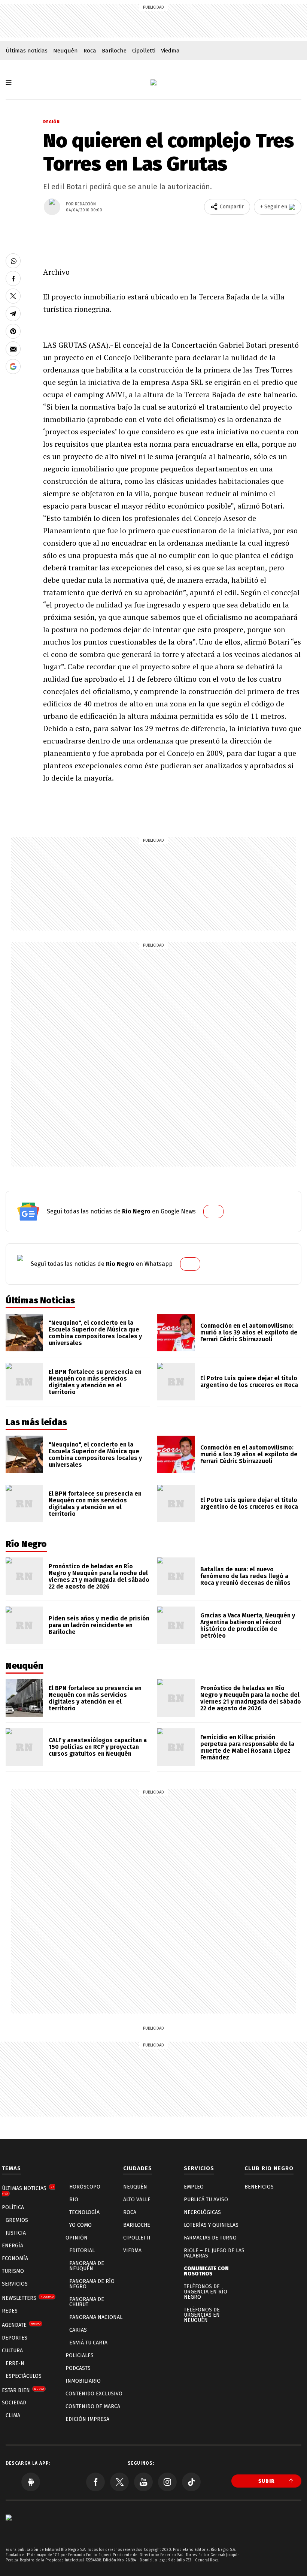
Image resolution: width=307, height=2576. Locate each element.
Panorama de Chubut (87, 2302)
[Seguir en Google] (13, 367)
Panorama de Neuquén (87, 2266)
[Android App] (31, 2482)
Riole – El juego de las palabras (214, 2253)
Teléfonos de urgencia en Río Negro (206, 2292)
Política (13, 2207)
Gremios (17, 2220)
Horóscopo (85, 2187)
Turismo (13, 2271)
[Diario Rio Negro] (9, 2529)
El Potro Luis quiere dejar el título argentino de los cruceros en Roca (249, 1381)
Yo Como (80, 2225)
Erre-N (15, 2363)
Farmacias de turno (210, 2238)
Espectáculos (24, 2376)
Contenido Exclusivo (94, 2394)
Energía (13, 2246)
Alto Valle (137, 2200)
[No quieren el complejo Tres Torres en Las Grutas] (13, 261)
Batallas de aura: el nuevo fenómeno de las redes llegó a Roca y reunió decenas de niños (245, 1576)
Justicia (16, 2233)
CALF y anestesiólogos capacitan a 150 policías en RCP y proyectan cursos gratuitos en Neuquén (98, 1747)
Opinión (77, 2238)
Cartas (78, 2330)
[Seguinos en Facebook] (95, 2482)
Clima (13, 2415)
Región (51, 122)
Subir (267, 2481)
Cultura (12, 2351)
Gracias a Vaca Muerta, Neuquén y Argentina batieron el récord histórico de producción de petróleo (248, 1625)
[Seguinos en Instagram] (167, 2482)
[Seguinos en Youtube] (143, 2482)
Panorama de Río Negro (92, 2284)
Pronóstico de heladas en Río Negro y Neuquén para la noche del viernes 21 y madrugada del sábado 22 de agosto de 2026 (99, 1576)
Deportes (15, 2338)
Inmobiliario (83, 2381)
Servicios (15, 2284)
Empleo (194, 2187)
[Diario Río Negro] (153, 82)
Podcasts (78, 2368)
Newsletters (28, 2298)
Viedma (170, 51)
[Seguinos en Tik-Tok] (191, 2482)
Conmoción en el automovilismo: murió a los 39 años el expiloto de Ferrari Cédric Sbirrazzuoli (249, 1332)
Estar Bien (23, 2390)
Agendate (21, 2325)
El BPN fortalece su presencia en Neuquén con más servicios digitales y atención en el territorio (95, 1382)
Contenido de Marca (93, 2406)
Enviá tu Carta (88, 2343)
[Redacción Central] (52, 207)
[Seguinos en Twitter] (119, 2482)
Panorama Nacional (96, 2317)
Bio (74, 2200)
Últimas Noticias (28, 2190)
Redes (10, 2311)
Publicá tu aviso (206, 2200)
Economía (15, 2258)
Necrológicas (202, 2212)
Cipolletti (144, 51)
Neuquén (66, 51)
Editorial (82, 2251)
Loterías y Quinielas (211, 2225)
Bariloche (114, 51)
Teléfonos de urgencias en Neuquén (202, 2315)
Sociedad (14, 2403)
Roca (90, 51)
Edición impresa (87, 2419)
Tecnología (84, 2212)
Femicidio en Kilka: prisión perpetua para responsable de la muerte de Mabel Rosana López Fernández (247, 1747)
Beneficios (259, 2187)
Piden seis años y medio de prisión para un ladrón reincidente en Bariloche (99, 1625)
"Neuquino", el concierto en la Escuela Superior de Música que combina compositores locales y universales (95, 1333)
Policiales (80, 2355)
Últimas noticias (27, 51)
